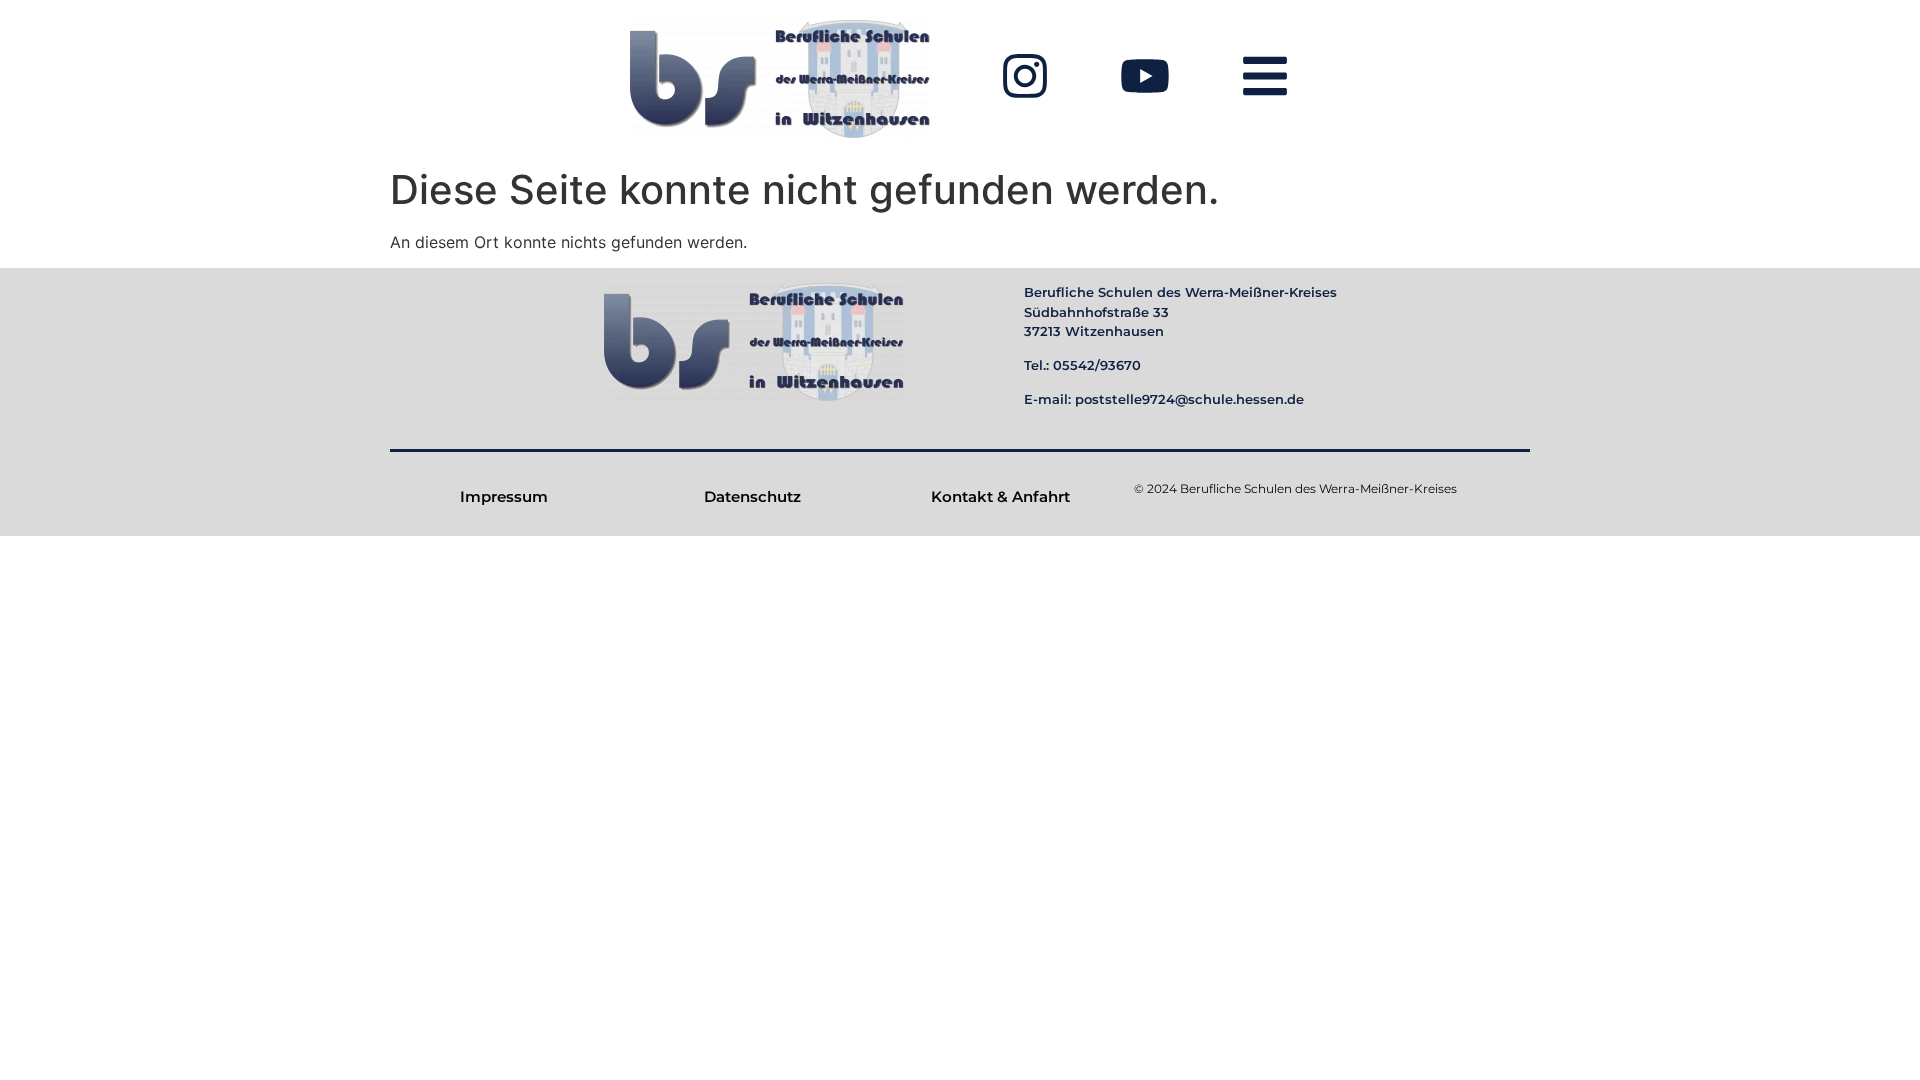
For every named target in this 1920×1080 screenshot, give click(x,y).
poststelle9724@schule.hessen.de (1189, 399)
